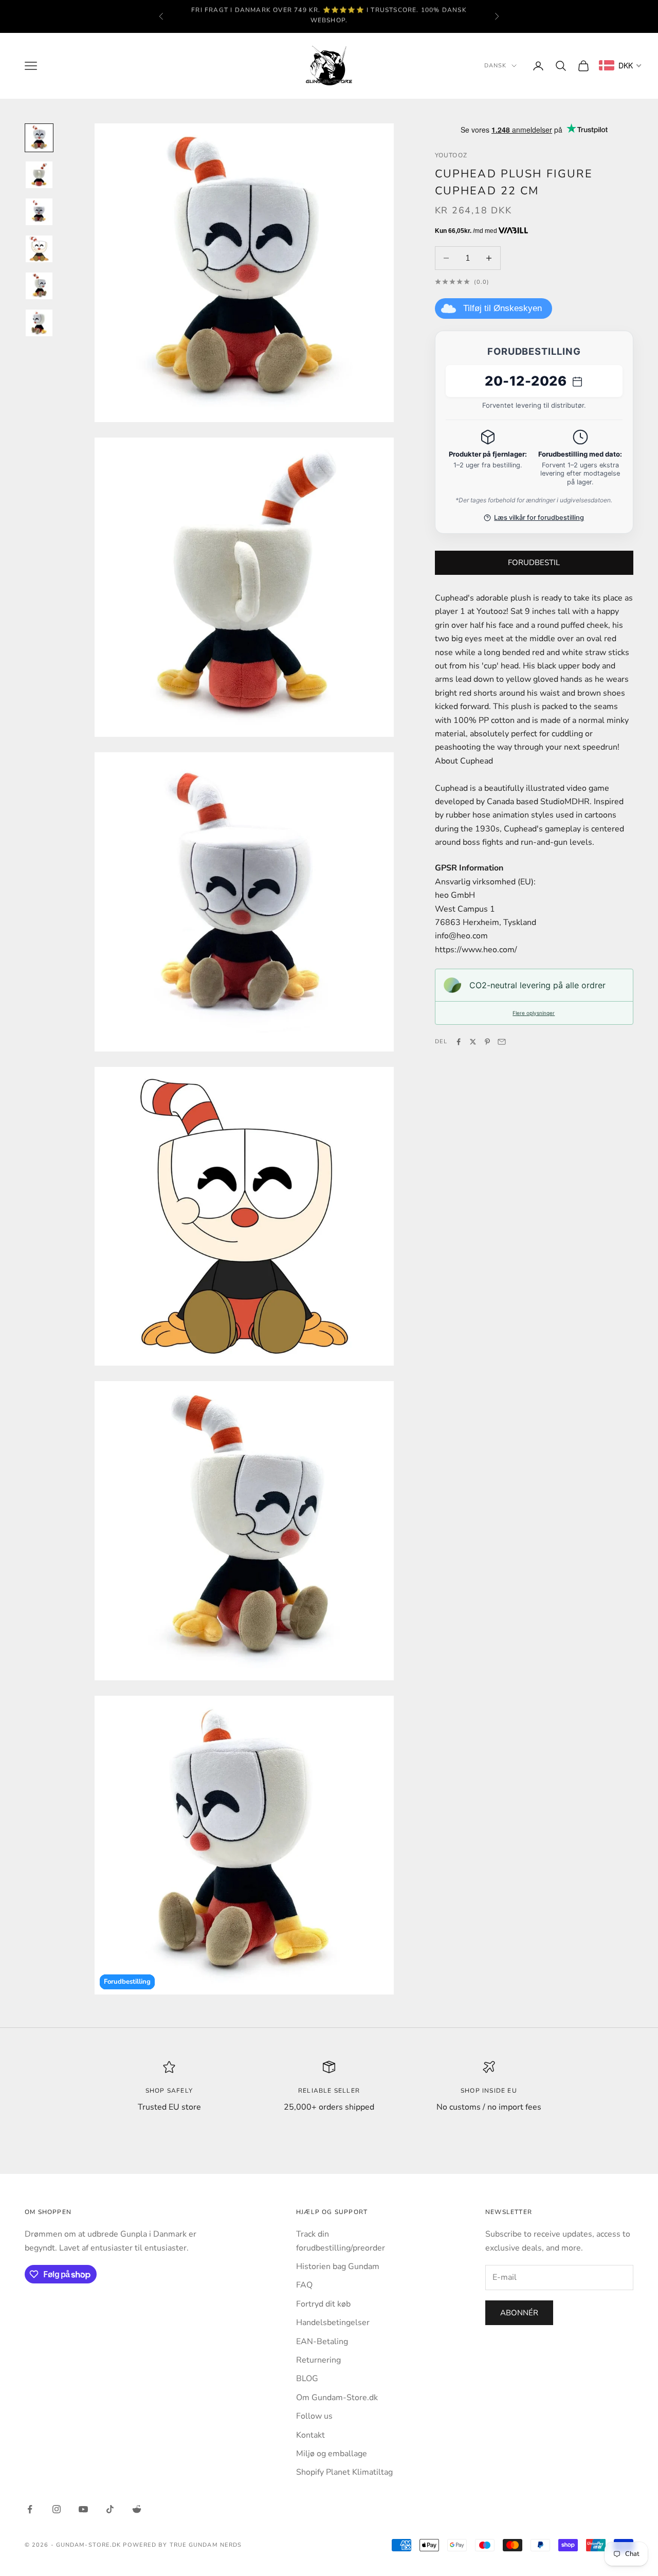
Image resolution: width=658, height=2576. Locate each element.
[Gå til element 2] (39, 175)
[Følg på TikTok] (110, 2509)
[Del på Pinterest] (487, 1042)
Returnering (318, 2360)
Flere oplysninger (534, 1013)
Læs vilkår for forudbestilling (539, 518)
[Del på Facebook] (459, 1042)
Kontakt (310, 2435)
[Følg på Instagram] (57, 2509)
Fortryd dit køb (323, 2304)
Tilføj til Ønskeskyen (502, 308)
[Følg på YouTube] (83, 2509)
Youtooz (451, 155)
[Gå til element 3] (39, 212)
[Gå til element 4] (39, 249)
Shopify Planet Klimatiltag (344, 2472)
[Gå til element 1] (39, 138)
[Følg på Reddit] (137, 2509)
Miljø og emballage (332, 2454)
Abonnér (519, 2313)
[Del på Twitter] (473, 1042)
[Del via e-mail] (502, 1042)
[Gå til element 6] (39, 323)
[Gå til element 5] (39, 286)
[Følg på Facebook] (30, 2509)
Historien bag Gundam (338, 2266)
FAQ (304, 2285)
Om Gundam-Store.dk (337, 2398)
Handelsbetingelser (333, 2323)
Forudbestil (534, 563)
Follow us (314, 2416)
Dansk (496, 66)
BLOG (307, 2379)
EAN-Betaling (322, 2342)
